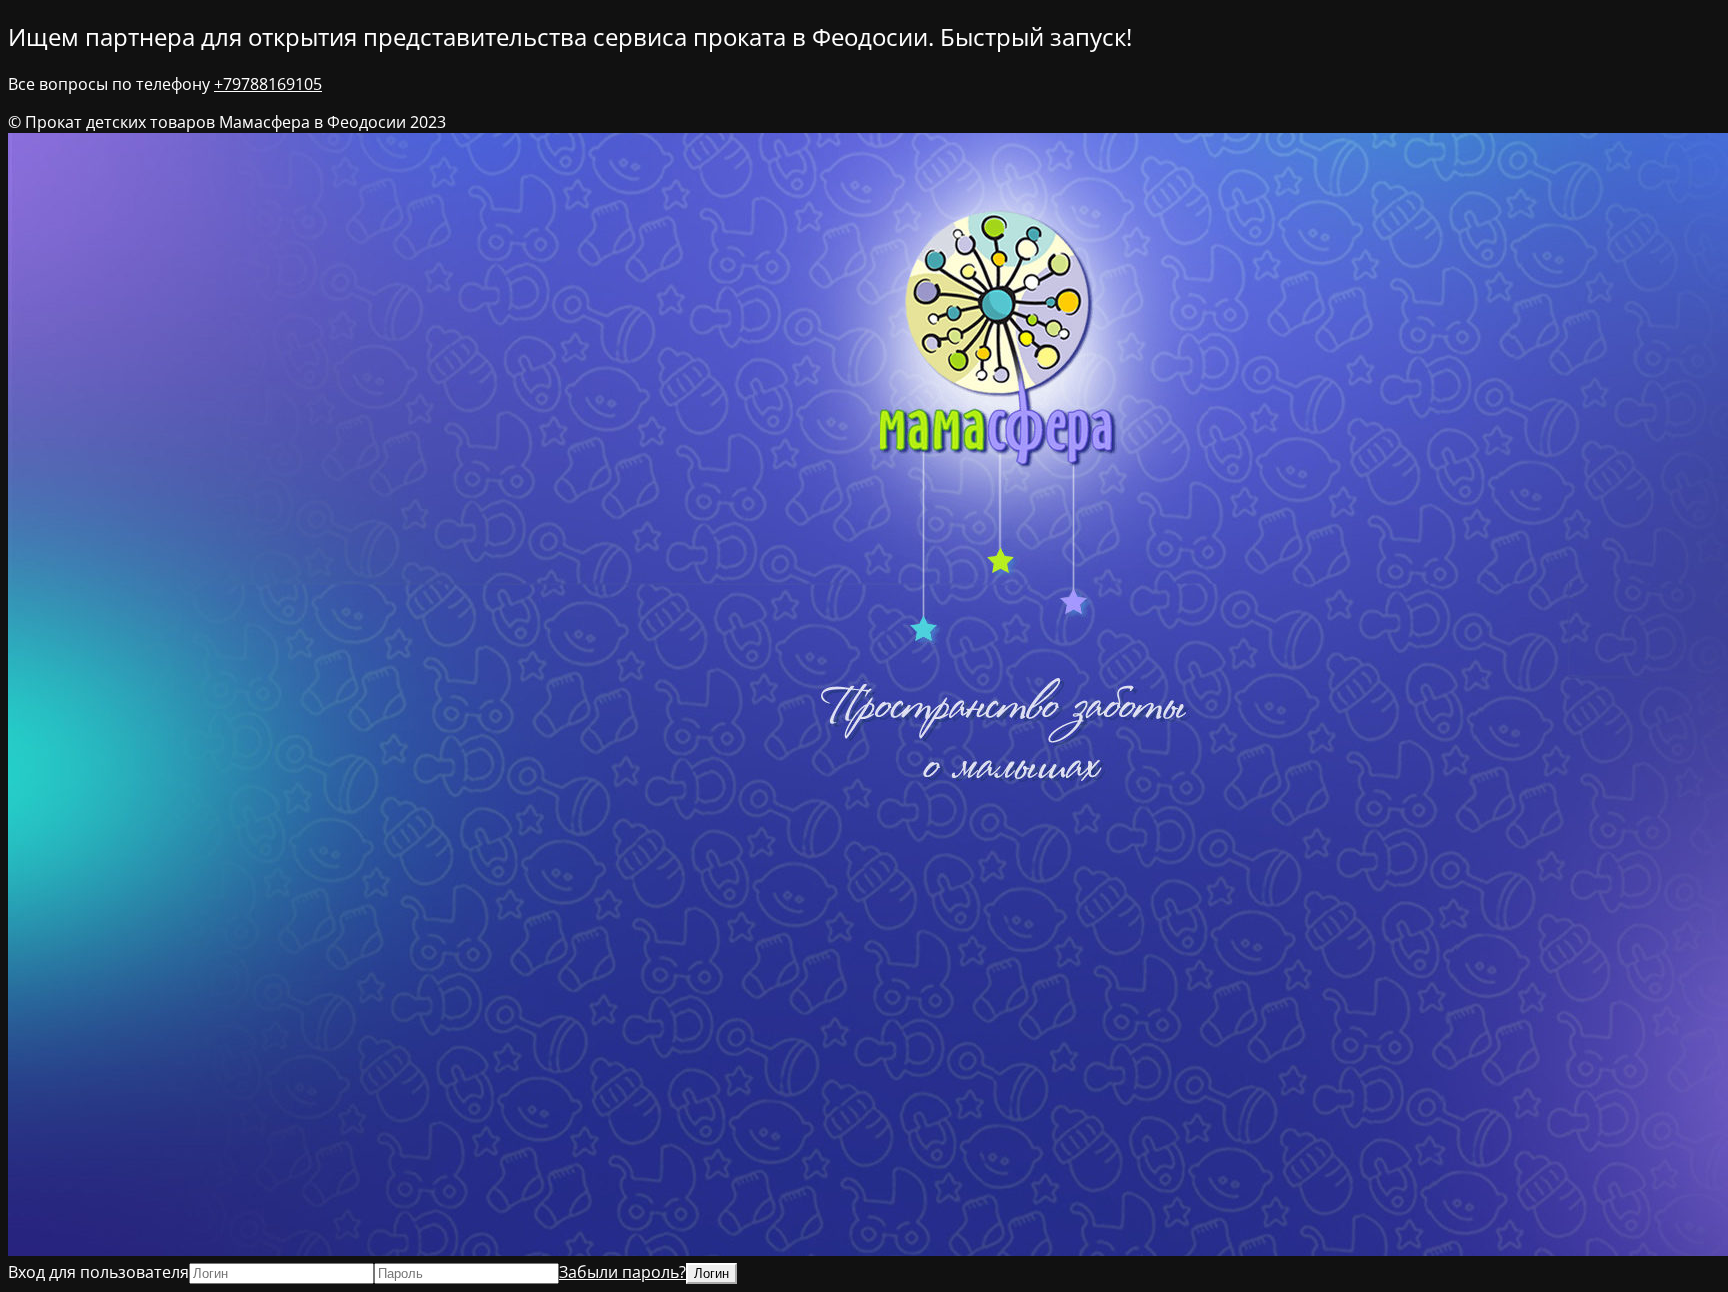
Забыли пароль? (622, 1272)
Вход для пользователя (98, 1272)
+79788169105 (268, 84)
